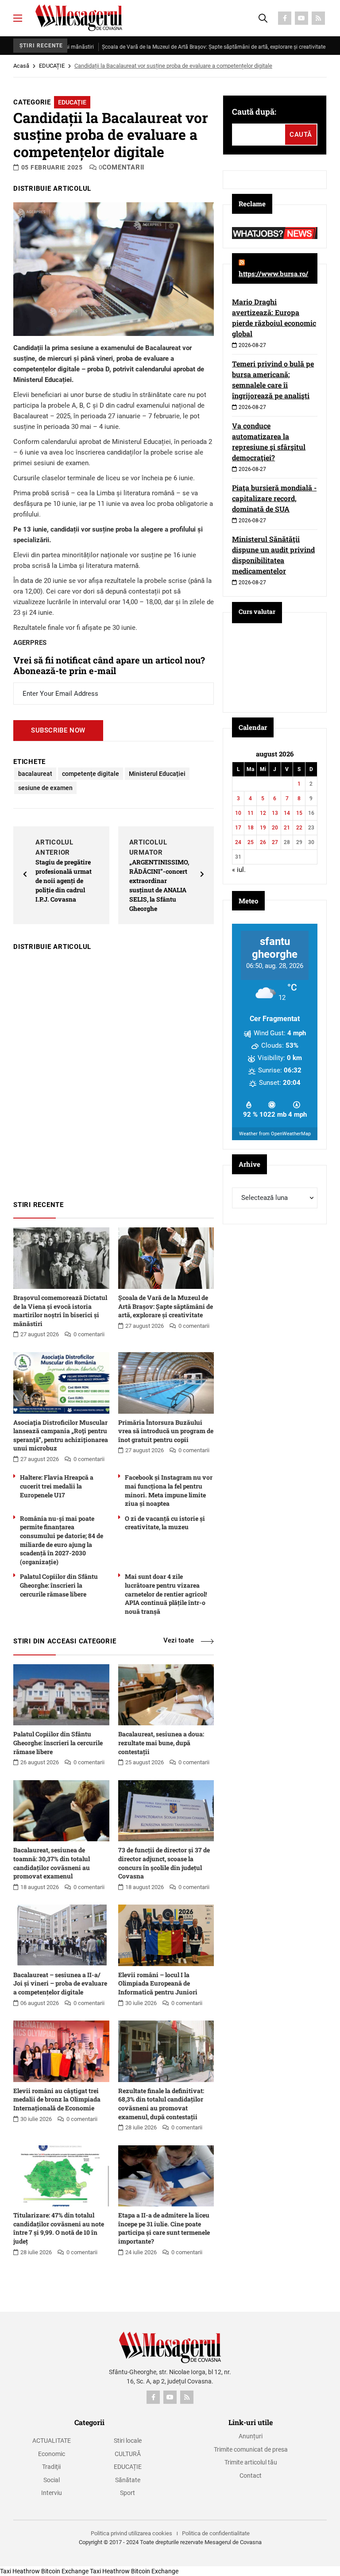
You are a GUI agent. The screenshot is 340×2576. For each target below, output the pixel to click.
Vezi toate (179, 1640)
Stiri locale (128, 2441)
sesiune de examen (45, 788)
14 (287, 813)
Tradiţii (51, 2467)
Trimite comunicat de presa (251, 2449)
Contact (251, 2476)
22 (299, 828)
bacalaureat (35, 774)
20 (275, 828)
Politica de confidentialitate (216, 2533)
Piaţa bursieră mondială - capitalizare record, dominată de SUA (274, 498)
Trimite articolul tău (251, 2462)
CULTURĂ (128, 2454)
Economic (52, 2454)
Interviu (52, 2493)
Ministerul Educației (157, 774)
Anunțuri (251, 2436)
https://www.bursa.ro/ (273, 274)
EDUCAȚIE (52, 66)
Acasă (21, 66)
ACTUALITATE (52, 2441)
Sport (127, 2493)
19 (263, 828)
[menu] (18, 18)
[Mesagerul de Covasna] (79, 18)
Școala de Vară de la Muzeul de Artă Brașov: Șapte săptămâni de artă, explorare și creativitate (169, 47)
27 (275, 842)
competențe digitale (91, 774)
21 (287, 828)
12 (263, 813)
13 (275, 813)
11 (251, 813)
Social (52, 2480)
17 (238, 828)
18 (251, 828)
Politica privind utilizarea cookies (131, 2533)
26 (263, 842)
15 (299, 813)
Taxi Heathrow (20, 2571)
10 (238, 813)
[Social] (285, 18)
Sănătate (128, 2480)
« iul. (239, 870)
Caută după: (254, 112)
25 (251, 842)
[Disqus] (114, 1072)
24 (238, 842)
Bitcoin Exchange (65, 2571)
